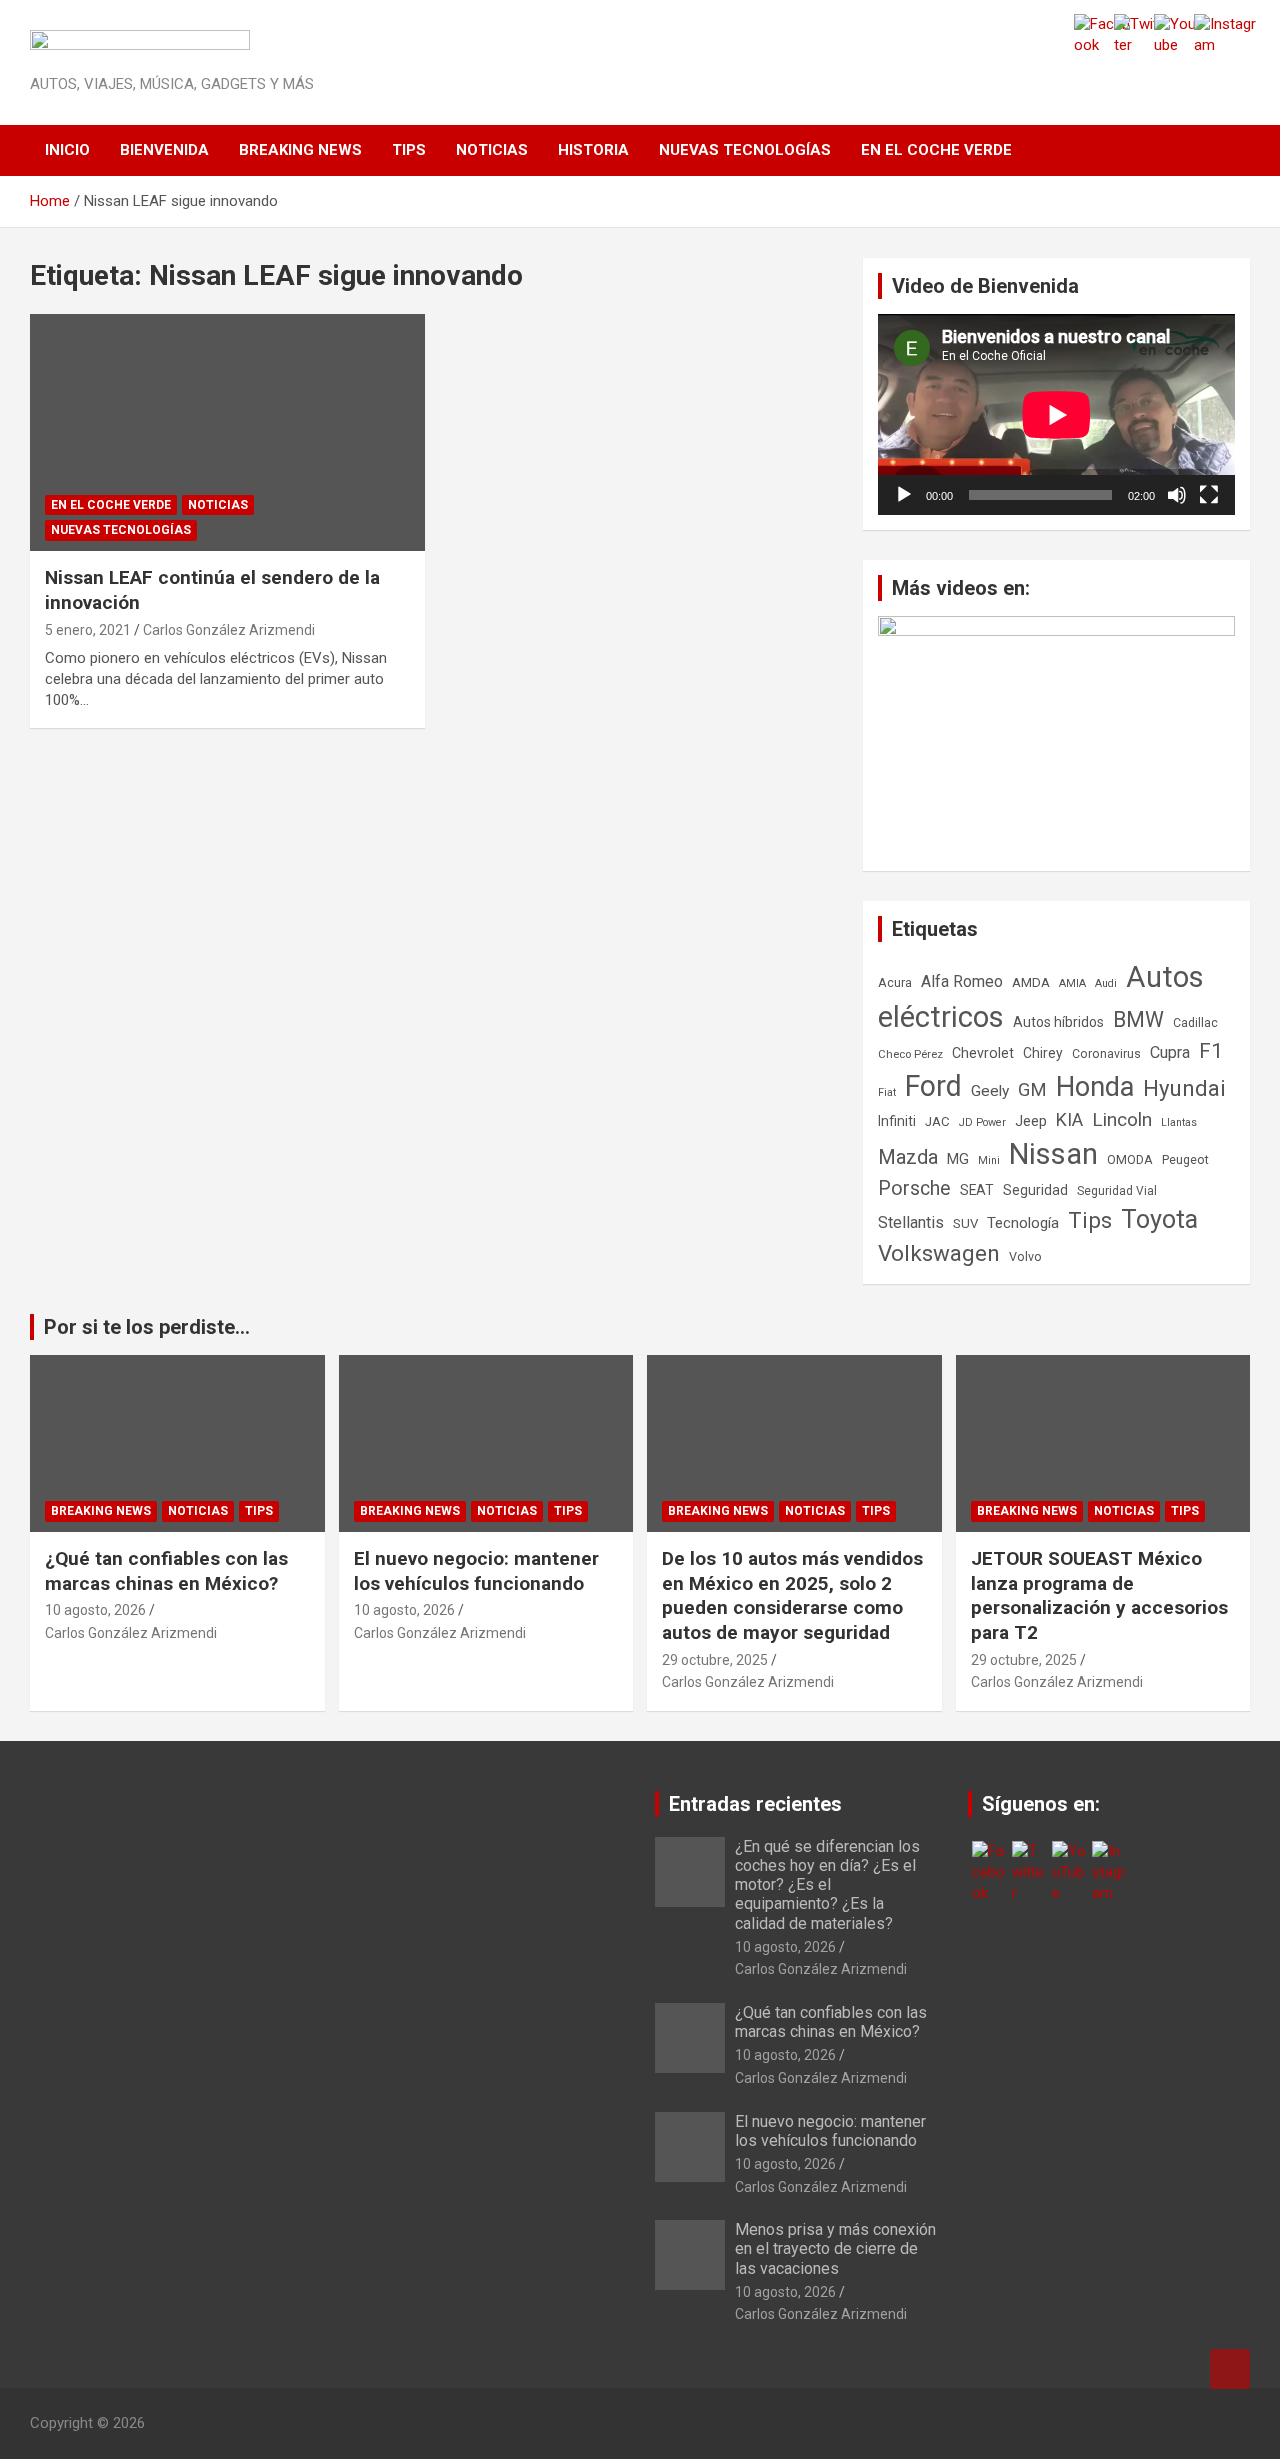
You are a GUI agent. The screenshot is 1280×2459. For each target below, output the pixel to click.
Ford (933, 1086)
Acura (895, 982)
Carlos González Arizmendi (229, 630)
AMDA (1031, 982)
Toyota (1159, 1219)
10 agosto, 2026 (95, 1610)
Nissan (1053, 1154)
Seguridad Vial (1117, 1191)
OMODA (1130, 1159)
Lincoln (1122, 1119)
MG (958, 1159)
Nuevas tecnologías (745, 150)
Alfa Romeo (962, 981)
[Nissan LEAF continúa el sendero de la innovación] (227, 433)
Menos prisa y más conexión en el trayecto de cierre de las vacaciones (835, 2248)
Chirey (1043, 1053)
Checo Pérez (910, 1054)
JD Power (982, 1122)
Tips (409, 150)
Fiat (887, 1092)
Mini (989, 1160)
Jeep (1031, 1121)
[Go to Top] (1230, 2369)
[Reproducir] (904, 495)
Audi (1106, 983)
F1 (1211, 1051)
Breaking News (300, 150)
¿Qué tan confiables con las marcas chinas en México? (166, 1571)
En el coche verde (936, 150)
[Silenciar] (1177, 495)
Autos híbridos (1058, 1022)
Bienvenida (164, 150)
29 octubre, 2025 (715, 1660)
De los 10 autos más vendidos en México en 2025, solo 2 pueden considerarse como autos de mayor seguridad (792, 1595)
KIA (1069, 1119)
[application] (1056, 414)
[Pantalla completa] (1209, 495)
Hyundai (1184, 1088)
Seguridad (1035, 1190)
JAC (937, 1121)
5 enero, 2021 (88, 630)
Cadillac (1195, 1023)
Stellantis (911, 1222)
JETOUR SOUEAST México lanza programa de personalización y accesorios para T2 (1099, 1595)
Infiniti (897, 1121)
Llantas (1179, 1122)
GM (1032, 1089)
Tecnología (1023, 1223)
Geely (990, 1091)
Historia (593, 150)
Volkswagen (939, 1253)
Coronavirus (1106, 1054)
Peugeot (1185, 1159)
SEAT (977, 1190)
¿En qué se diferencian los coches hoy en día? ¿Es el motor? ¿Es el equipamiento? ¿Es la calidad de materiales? (827, 1885)
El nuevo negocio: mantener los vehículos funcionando (476, 1571)
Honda (1095, 1087)
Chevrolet (983, 1053)
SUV (965, 1223)
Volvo (1025, 1256)
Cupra (1170, 1052)
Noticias (492, 150)
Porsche (914, 1188)
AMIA (1072, 983)
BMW (1138, 1019)
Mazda (908, 1157)
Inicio (67, 150)
